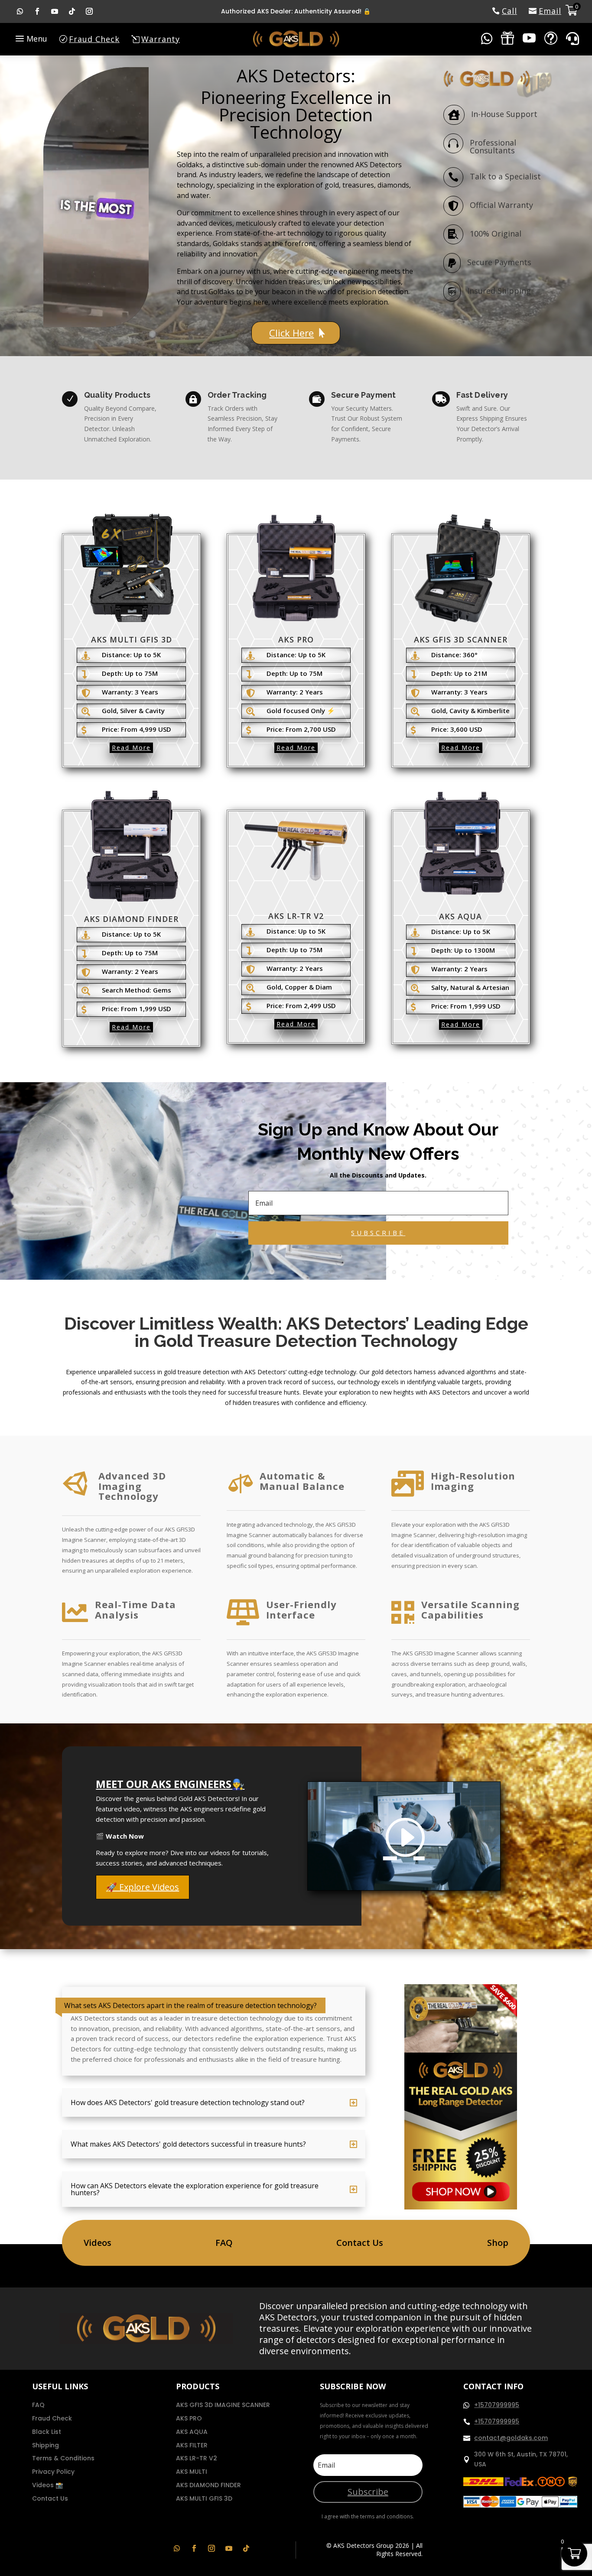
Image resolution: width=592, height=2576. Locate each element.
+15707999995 (497, 2405)
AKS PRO (296, 639)
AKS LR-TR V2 (296, 916)
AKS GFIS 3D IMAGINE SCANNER (223, 2405)
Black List (47, 2432)
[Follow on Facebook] (37, 11)
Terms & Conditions (63, 2458)
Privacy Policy (53, 2472)
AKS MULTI (192, 2472)
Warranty (161, 39)
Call (509, 11)
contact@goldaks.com (511, 2438)
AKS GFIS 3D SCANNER (461, 639)
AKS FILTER (192, 2445)
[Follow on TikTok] (72, 11)
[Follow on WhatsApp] (20, 11)
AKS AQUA (460, 916)
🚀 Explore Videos (143, 1887)
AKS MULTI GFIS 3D (132, 639)
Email (550, 11)
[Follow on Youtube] (55, 11)
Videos (98, 2243)
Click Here (291, 333)
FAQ (224, 2243)
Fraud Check (94, 39)
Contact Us (360, 2243)
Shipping (46, 2445)
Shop (498, 2243)
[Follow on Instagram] (89, 11)
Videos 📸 (47, 2485)
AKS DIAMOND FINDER (131, 919)
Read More (131, 748)
